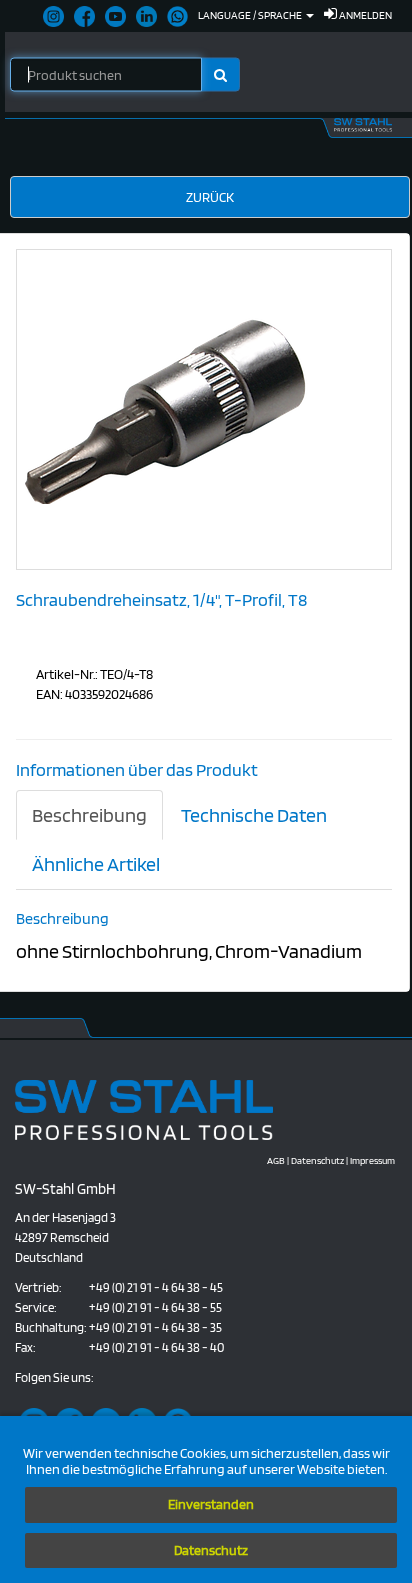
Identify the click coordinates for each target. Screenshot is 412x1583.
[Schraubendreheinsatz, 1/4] (167, 408)
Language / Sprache (251, 15)
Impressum (372, 1160)
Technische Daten (254, 815)
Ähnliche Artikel (96, 864)
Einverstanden (211, 1504)
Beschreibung (89, 815)
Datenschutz (211, 1550)
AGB (276, 1160)
